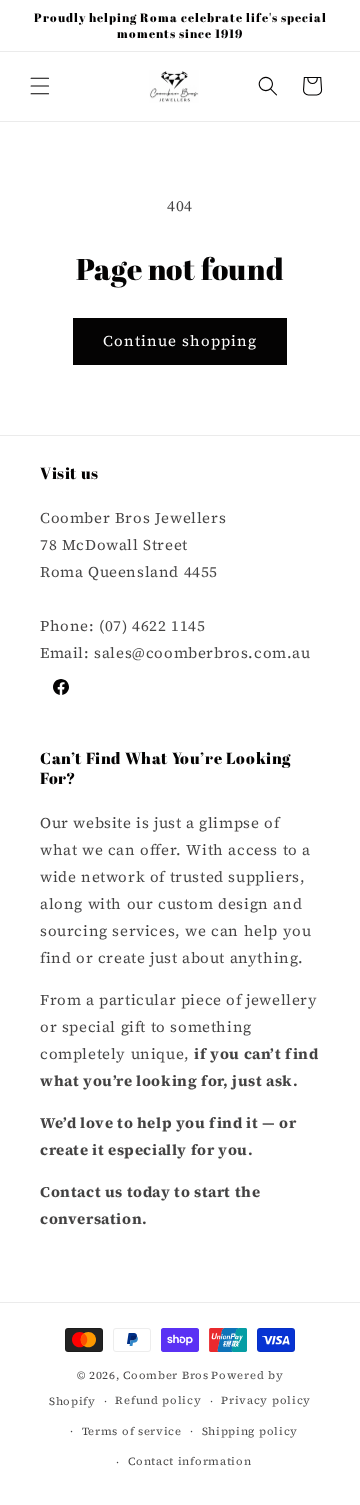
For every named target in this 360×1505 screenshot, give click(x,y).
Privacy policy (266, 1400)
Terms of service (132, 1431)
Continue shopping (180, 340)
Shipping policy (250, 1431)
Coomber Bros (165, 1375)
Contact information (189, 1461)
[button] (40, 86)
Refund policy (158, 1400)
